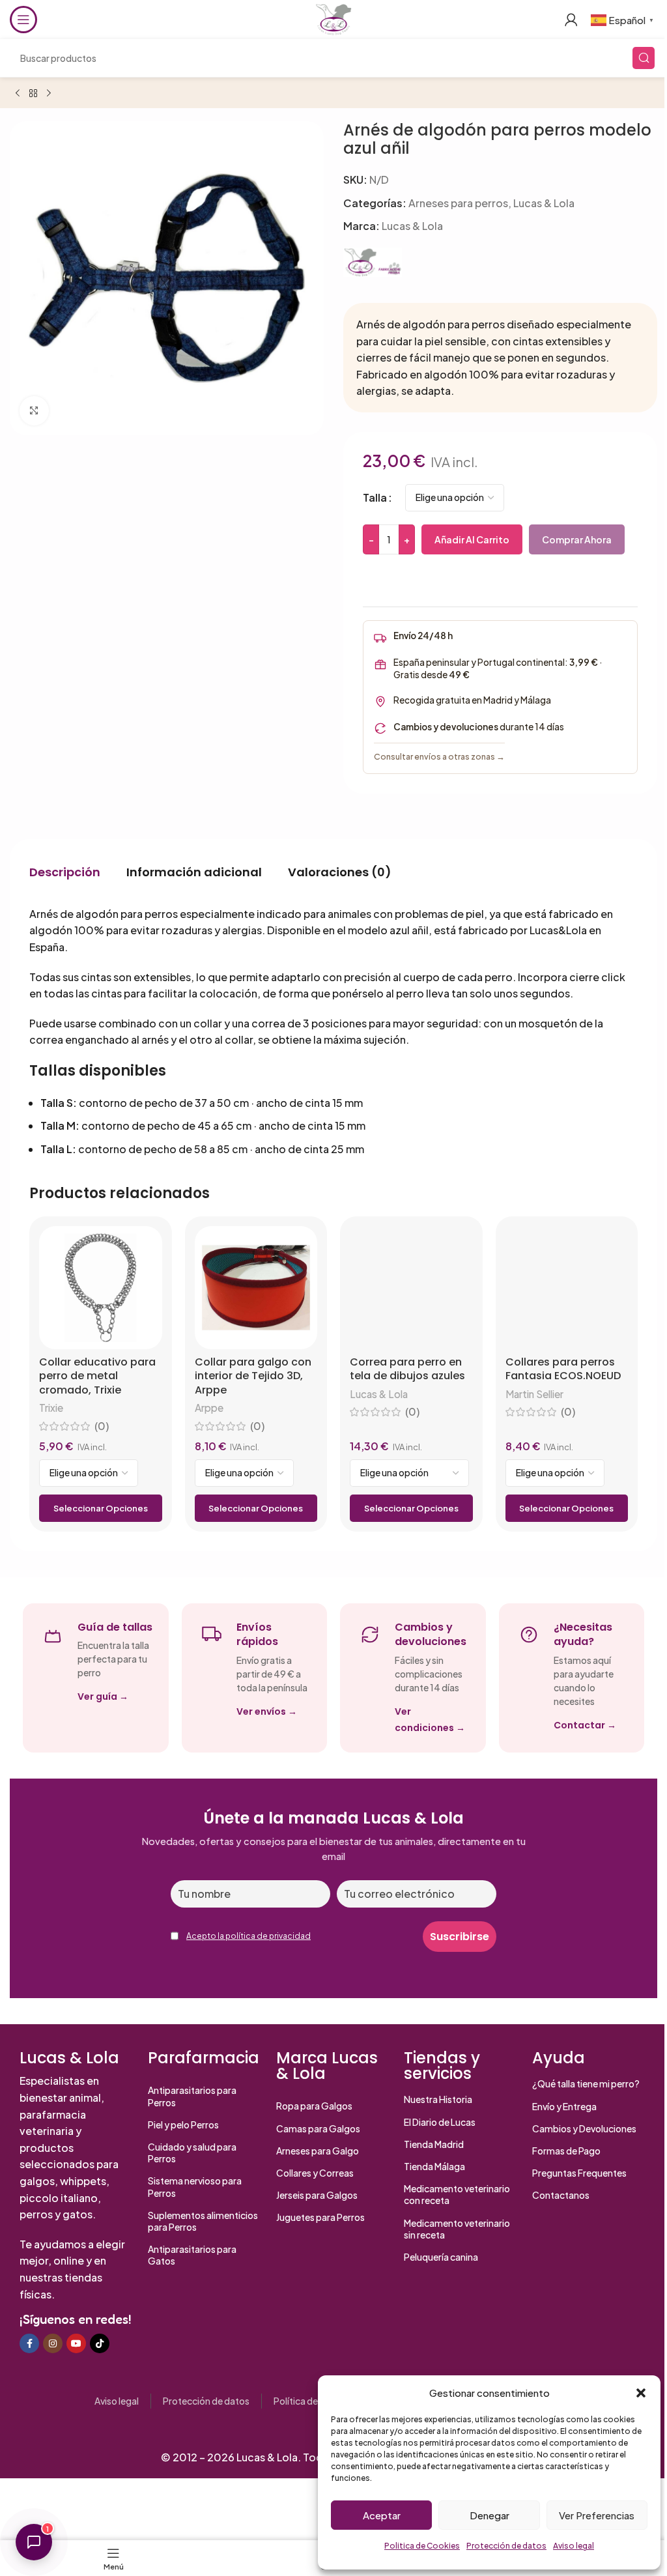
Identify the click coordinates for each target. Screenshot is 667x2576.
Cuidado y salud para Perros (192, 2153)
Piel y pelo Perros (183, 2125)
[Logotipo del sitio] (333, 18)
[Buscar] (644, 58)
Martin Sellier (534, 1394)
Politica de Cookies (422, 2546)
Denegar (490, 2515)
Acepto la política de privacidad (248, 1936)
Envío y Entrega (564, 2106)
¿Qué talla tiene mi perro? (586, 2083)
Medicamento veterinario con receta (457, 2194)
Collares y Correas (315, 2173)
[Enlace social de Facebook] (29, 2343)
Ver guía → (103, 1696)
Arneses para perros (458, 203)
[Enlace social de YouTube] (76, 2343)
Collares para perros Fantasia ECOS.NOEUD (563, 1369)
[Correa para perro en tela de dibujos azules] (411, 1288)
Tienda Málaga (434, 2166)
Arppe (209, 1408)
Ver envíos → (267, 1711)
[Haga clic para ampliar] (34, 411)
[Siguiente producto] (49, 94)
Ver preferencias (597, 2515)
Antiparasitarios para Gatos (192, 2255)
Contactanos (561, 2195)
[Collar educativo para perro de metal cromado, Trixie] (101, 1288)
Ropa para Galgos (314, 2106)
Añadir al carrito (472, 539)
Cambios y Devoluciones (584, 2128)
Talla (375, 497)
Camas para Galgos (318, 2128)
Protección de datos (506, 2546)
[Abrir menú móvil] (23, 20)
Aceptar (382, 2515)
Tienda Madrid (434, 2144)
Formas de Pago (566, 2151)
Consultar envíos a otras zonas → (439, 756)
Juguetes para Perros (320, 2217)
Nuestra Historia (438, 2099)
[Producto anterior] (18, 94)
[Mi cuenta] (571, 20)
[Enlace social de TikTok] (100, 2343)
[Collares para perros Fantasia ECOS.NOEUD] (567, 1288)
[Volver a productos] (33, 94)
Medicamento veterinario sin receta (457, 2229)
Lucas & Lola (544, 203)
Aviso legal (574, 2546)
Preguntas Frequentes (579, 2173)
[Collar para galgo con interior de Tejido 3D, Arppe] (256, 1288)
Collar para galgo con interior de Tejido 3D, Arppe (253, 1376)
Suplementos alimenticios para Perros (203, 2221)
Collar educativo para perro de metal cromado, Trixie (97, 1376)
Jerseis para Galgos (317, 2195)
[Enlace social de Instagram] (53, 2343)
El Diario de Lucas (440, 2122)
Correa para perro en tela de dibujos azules (407, 1369)
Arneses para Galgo (318, 2151)
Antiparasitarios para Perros (192, 2096)
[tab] (65, 872)
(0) (102, 1426)
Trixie (51, 1408)
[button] (641, 2393)
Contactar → (585, 1725)
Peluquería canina (441, 2257)
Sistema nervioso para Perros (195, 2186)
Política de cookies (313, 2401)
